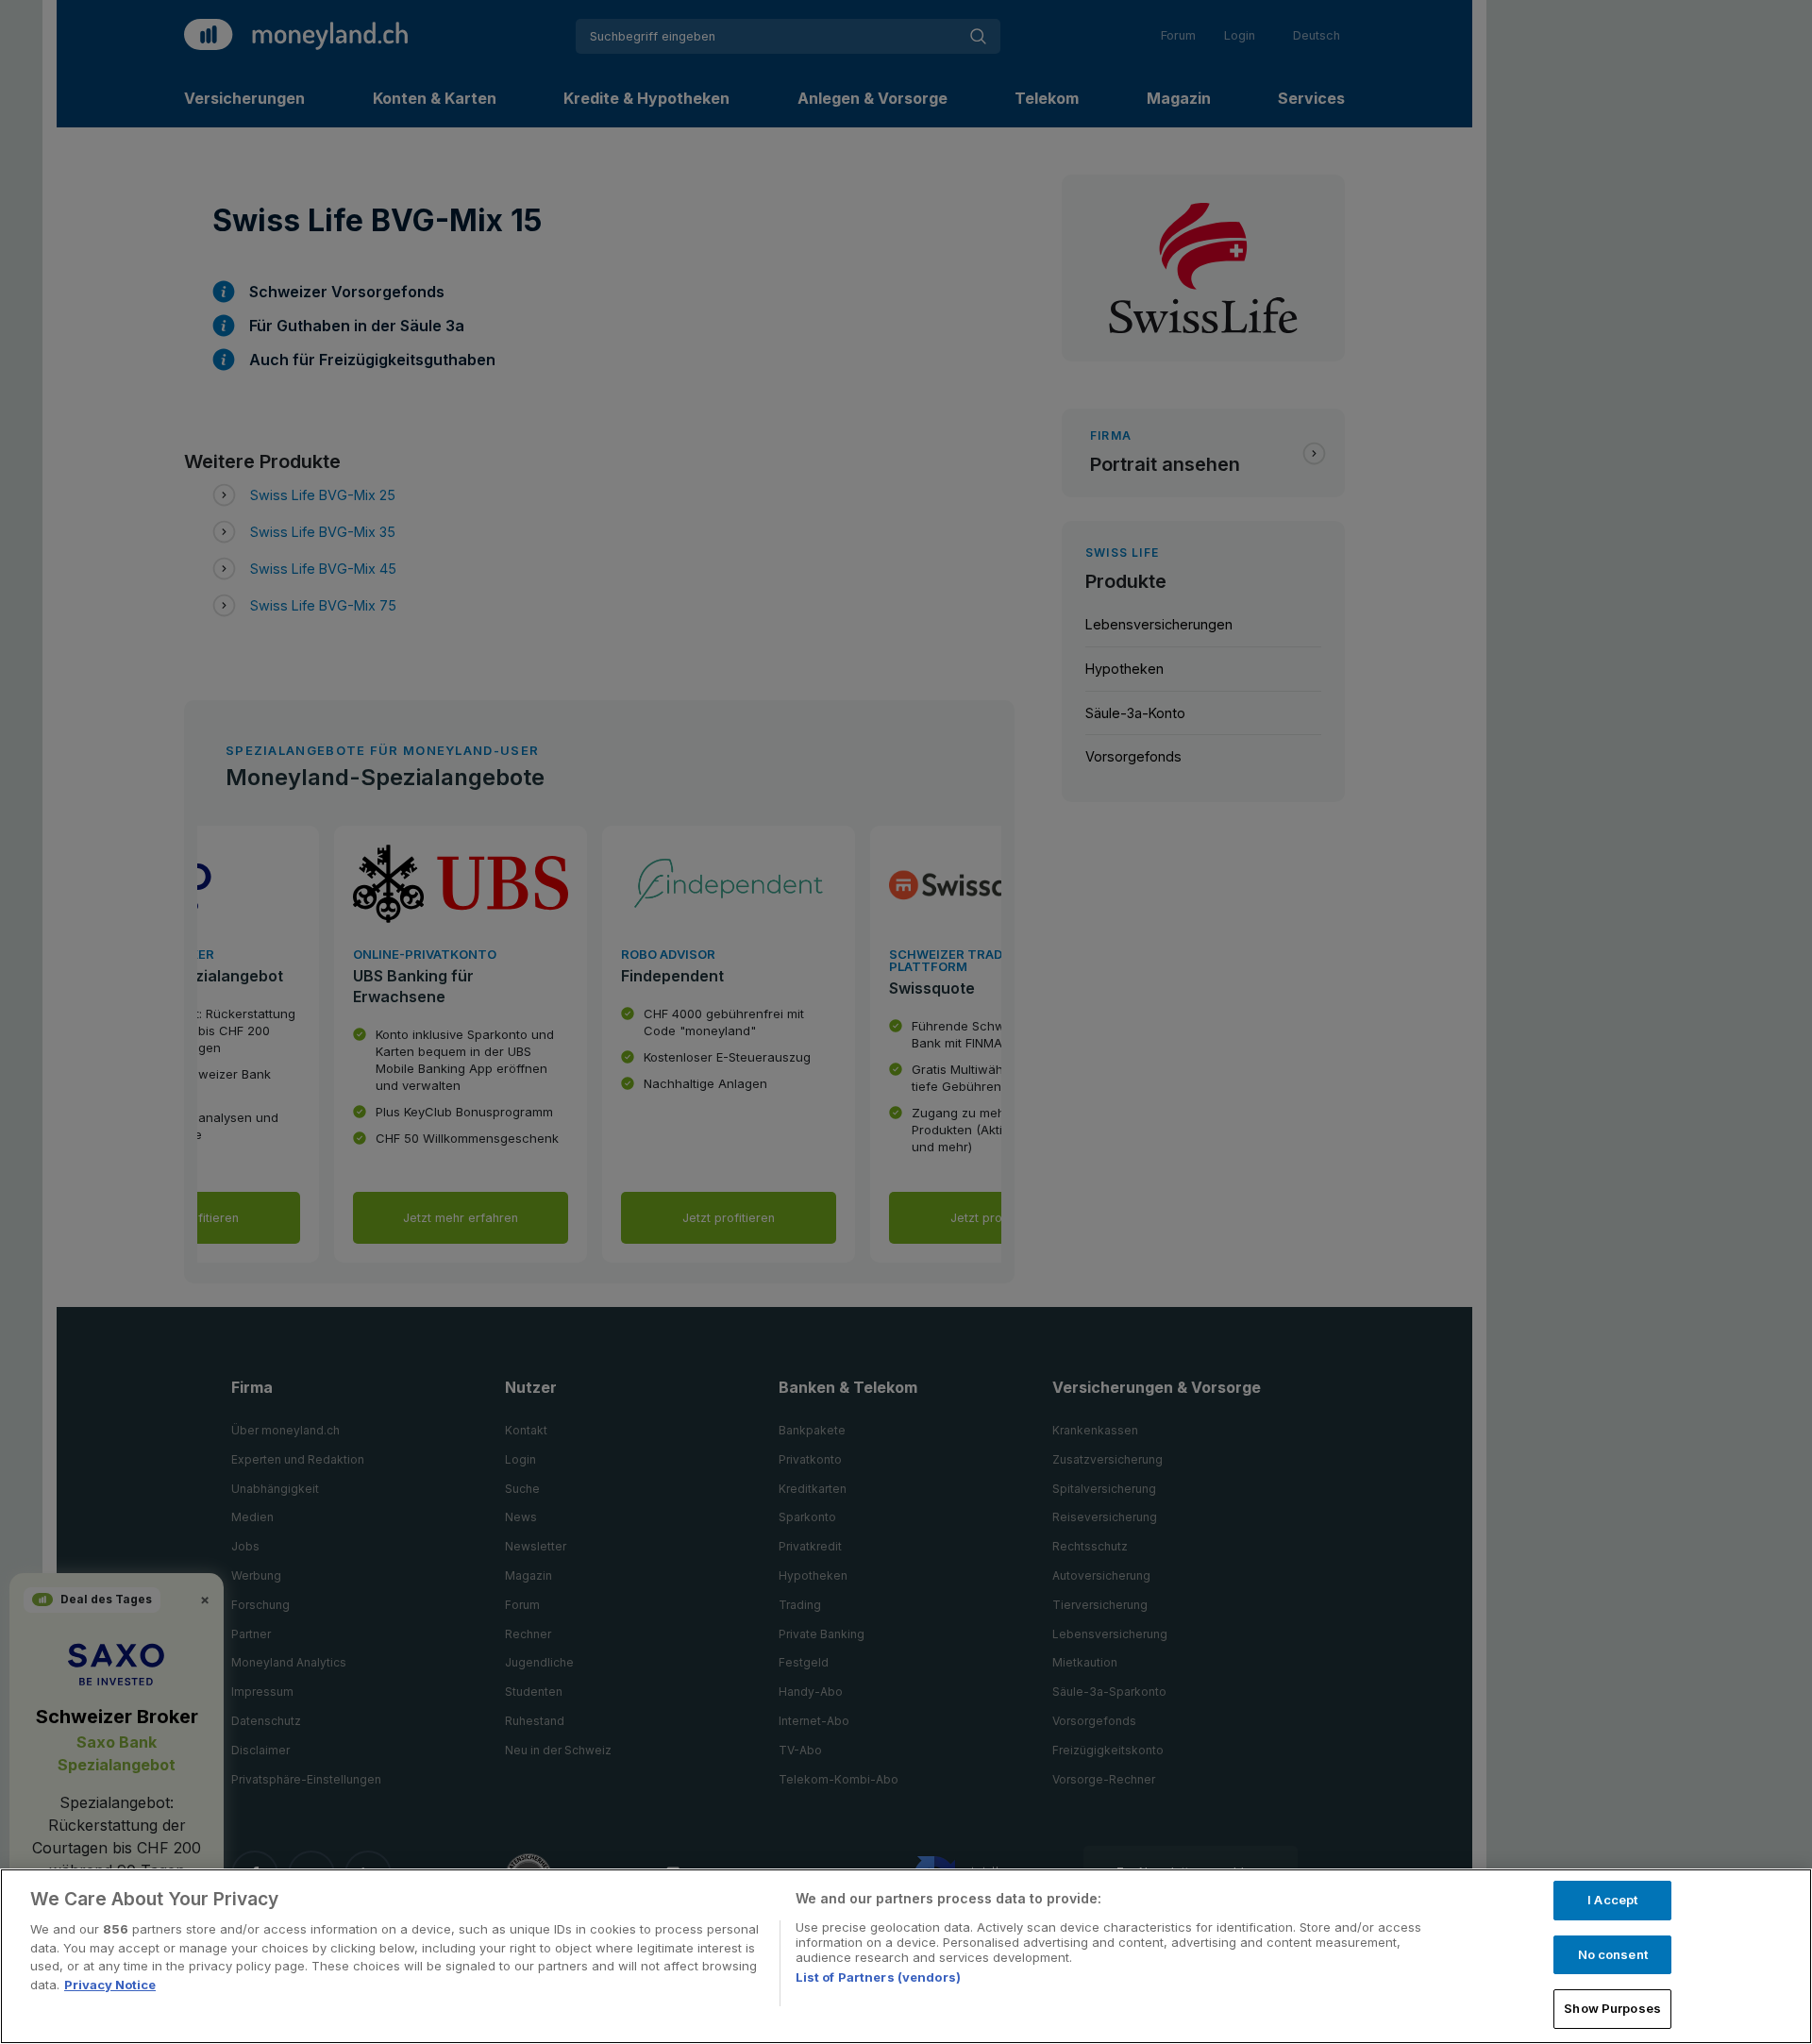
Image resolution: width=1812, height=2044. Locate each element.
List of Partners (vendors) (878, 1977)
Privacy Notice (110, 1985)
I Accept (1612, 1900)
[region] (906, 1956)
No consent (1613, 1954)
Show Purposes (1612, 2008)
